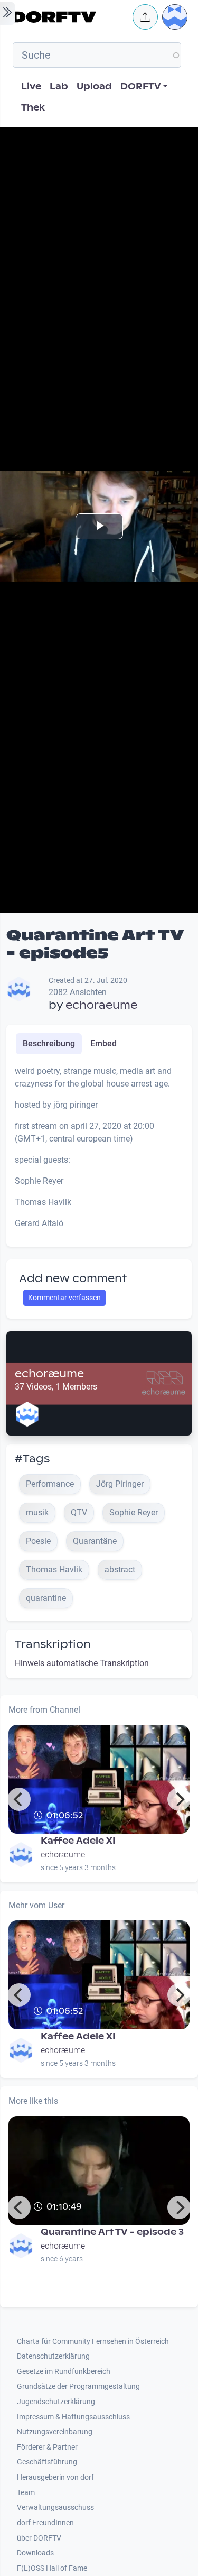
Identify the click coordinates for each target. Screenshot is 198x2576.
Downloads (35, 2553)
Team (26, 2493)
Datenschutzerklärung (53, 2356)
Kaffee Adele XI (78, 1841)
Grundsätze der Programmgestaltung (78, 2386)
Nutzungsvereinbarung (55, 2432)
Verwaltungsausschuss (55, 2508)
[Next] (179, 1799)
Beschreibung (49, 1043)
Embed (103, 1043)
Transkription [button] (53, 1644)
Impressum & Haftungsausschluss (73, 2417)
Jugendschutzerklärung (56, 2402)
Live (31, 86)
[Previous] (19, 1799)
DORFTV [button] (141, 86)
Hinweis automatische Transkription (82, 1663)
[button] (145, 17)
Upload (94, 86)
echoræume (49, 1374)
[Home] (69, 17)
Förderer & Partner (47, 2447)
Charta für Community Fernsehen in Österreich (93, 2342)
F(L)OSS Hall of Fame (52, 2568)
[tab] (49, 1044)
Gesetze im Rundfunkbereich (64, 2372)
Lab (59, 86)
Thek (33, 108)
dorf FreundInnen (45, 2523)
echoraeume (101, 1005)
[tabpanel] (99, 1152)
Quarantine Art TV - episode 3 (112, 2232)
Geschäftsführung (47, 2462)
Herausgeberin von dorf (55, 2477)
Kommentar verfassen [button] (64, 1298)
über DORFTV (39, 2538)
